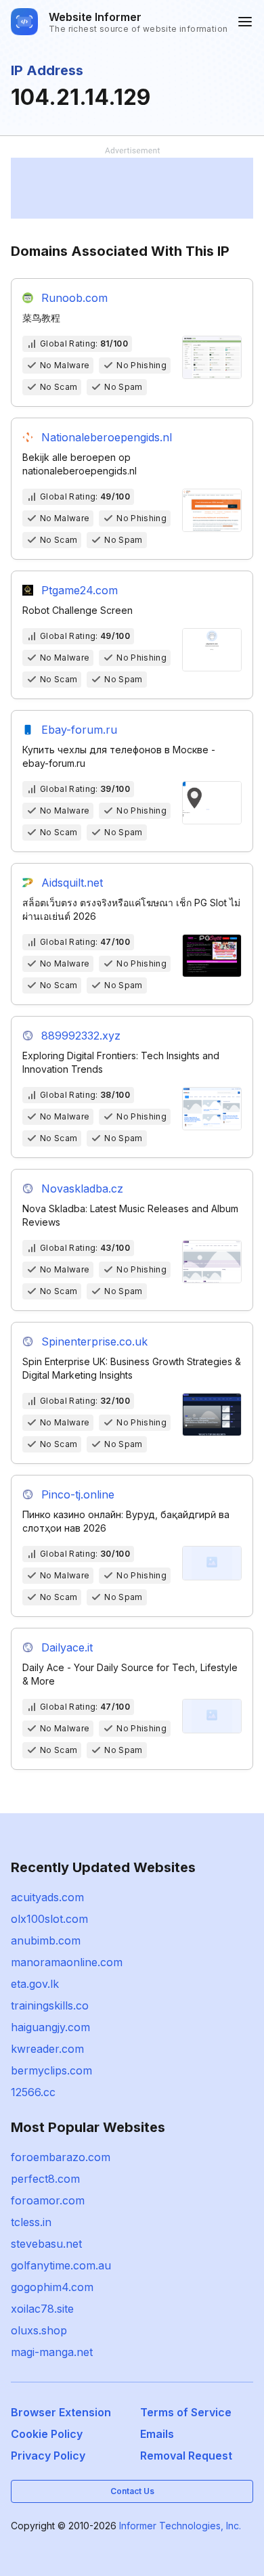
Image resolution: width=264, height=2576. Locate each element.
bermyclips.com (51, 2070)
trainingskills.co (50, 2005)
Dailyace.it (67, 1647)
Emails (157, 2434)
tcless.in (31, 2222)
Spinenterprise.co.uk (94, 1341)
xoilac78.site (42, 2309)
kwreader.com (47, 2049)
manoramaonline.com (67, 1962)
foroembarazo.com (61, 2157)
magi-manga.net (52, 2352)
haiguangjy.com (50, 2027)
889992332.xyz (81, 1036)
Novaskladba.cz (82, 1189)
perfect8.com (45, 2179)
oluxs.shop (39, 2330)
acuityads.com (47, 1897)
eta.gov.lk (35, 1984)
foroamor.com (48, 2200)
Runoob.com (74, 298)
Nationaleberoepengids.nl (107, 437)
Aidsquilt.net (72, 883)
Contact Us (132, 2491)
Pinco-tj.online (78, 1494)
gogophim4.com (52, 2287)
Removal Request (186, 2456)
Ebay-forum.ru (79, 730)
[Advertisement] (132, 188)
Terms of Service (186, 2412)
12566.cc (33, 2092)
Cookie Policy (47, 2434)
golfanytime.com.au (61, 2265)
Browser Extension (61, 2412)
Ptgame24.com (80, 590)
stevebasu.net (46, 2244)
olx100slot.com (49, 1919)
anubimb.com (46, 1940)
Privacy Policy (48, 2456)
